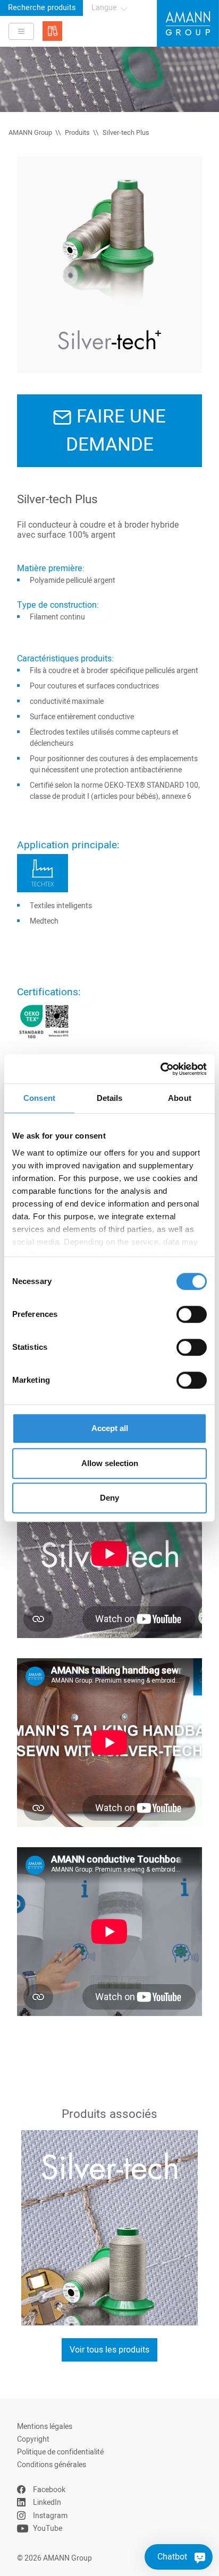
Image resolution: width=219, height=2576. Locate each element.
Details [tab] (110, 1098)
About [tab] (180, 1098)
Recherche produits (42, 8)
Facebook (49, 2490)
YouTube (48, 2528)
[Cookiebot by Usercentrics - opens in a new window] (160, 1069)
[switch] (192, 1314)
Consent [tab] (39, 1098)
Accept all (110, 1428)
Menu (21, 31)
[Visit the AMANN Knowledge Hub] (52, 31)
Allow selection (110, 1463)
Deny (109, 1498)
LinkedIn (47, 2502)
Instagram (50, 2516)
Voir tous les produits (109, 2350)
